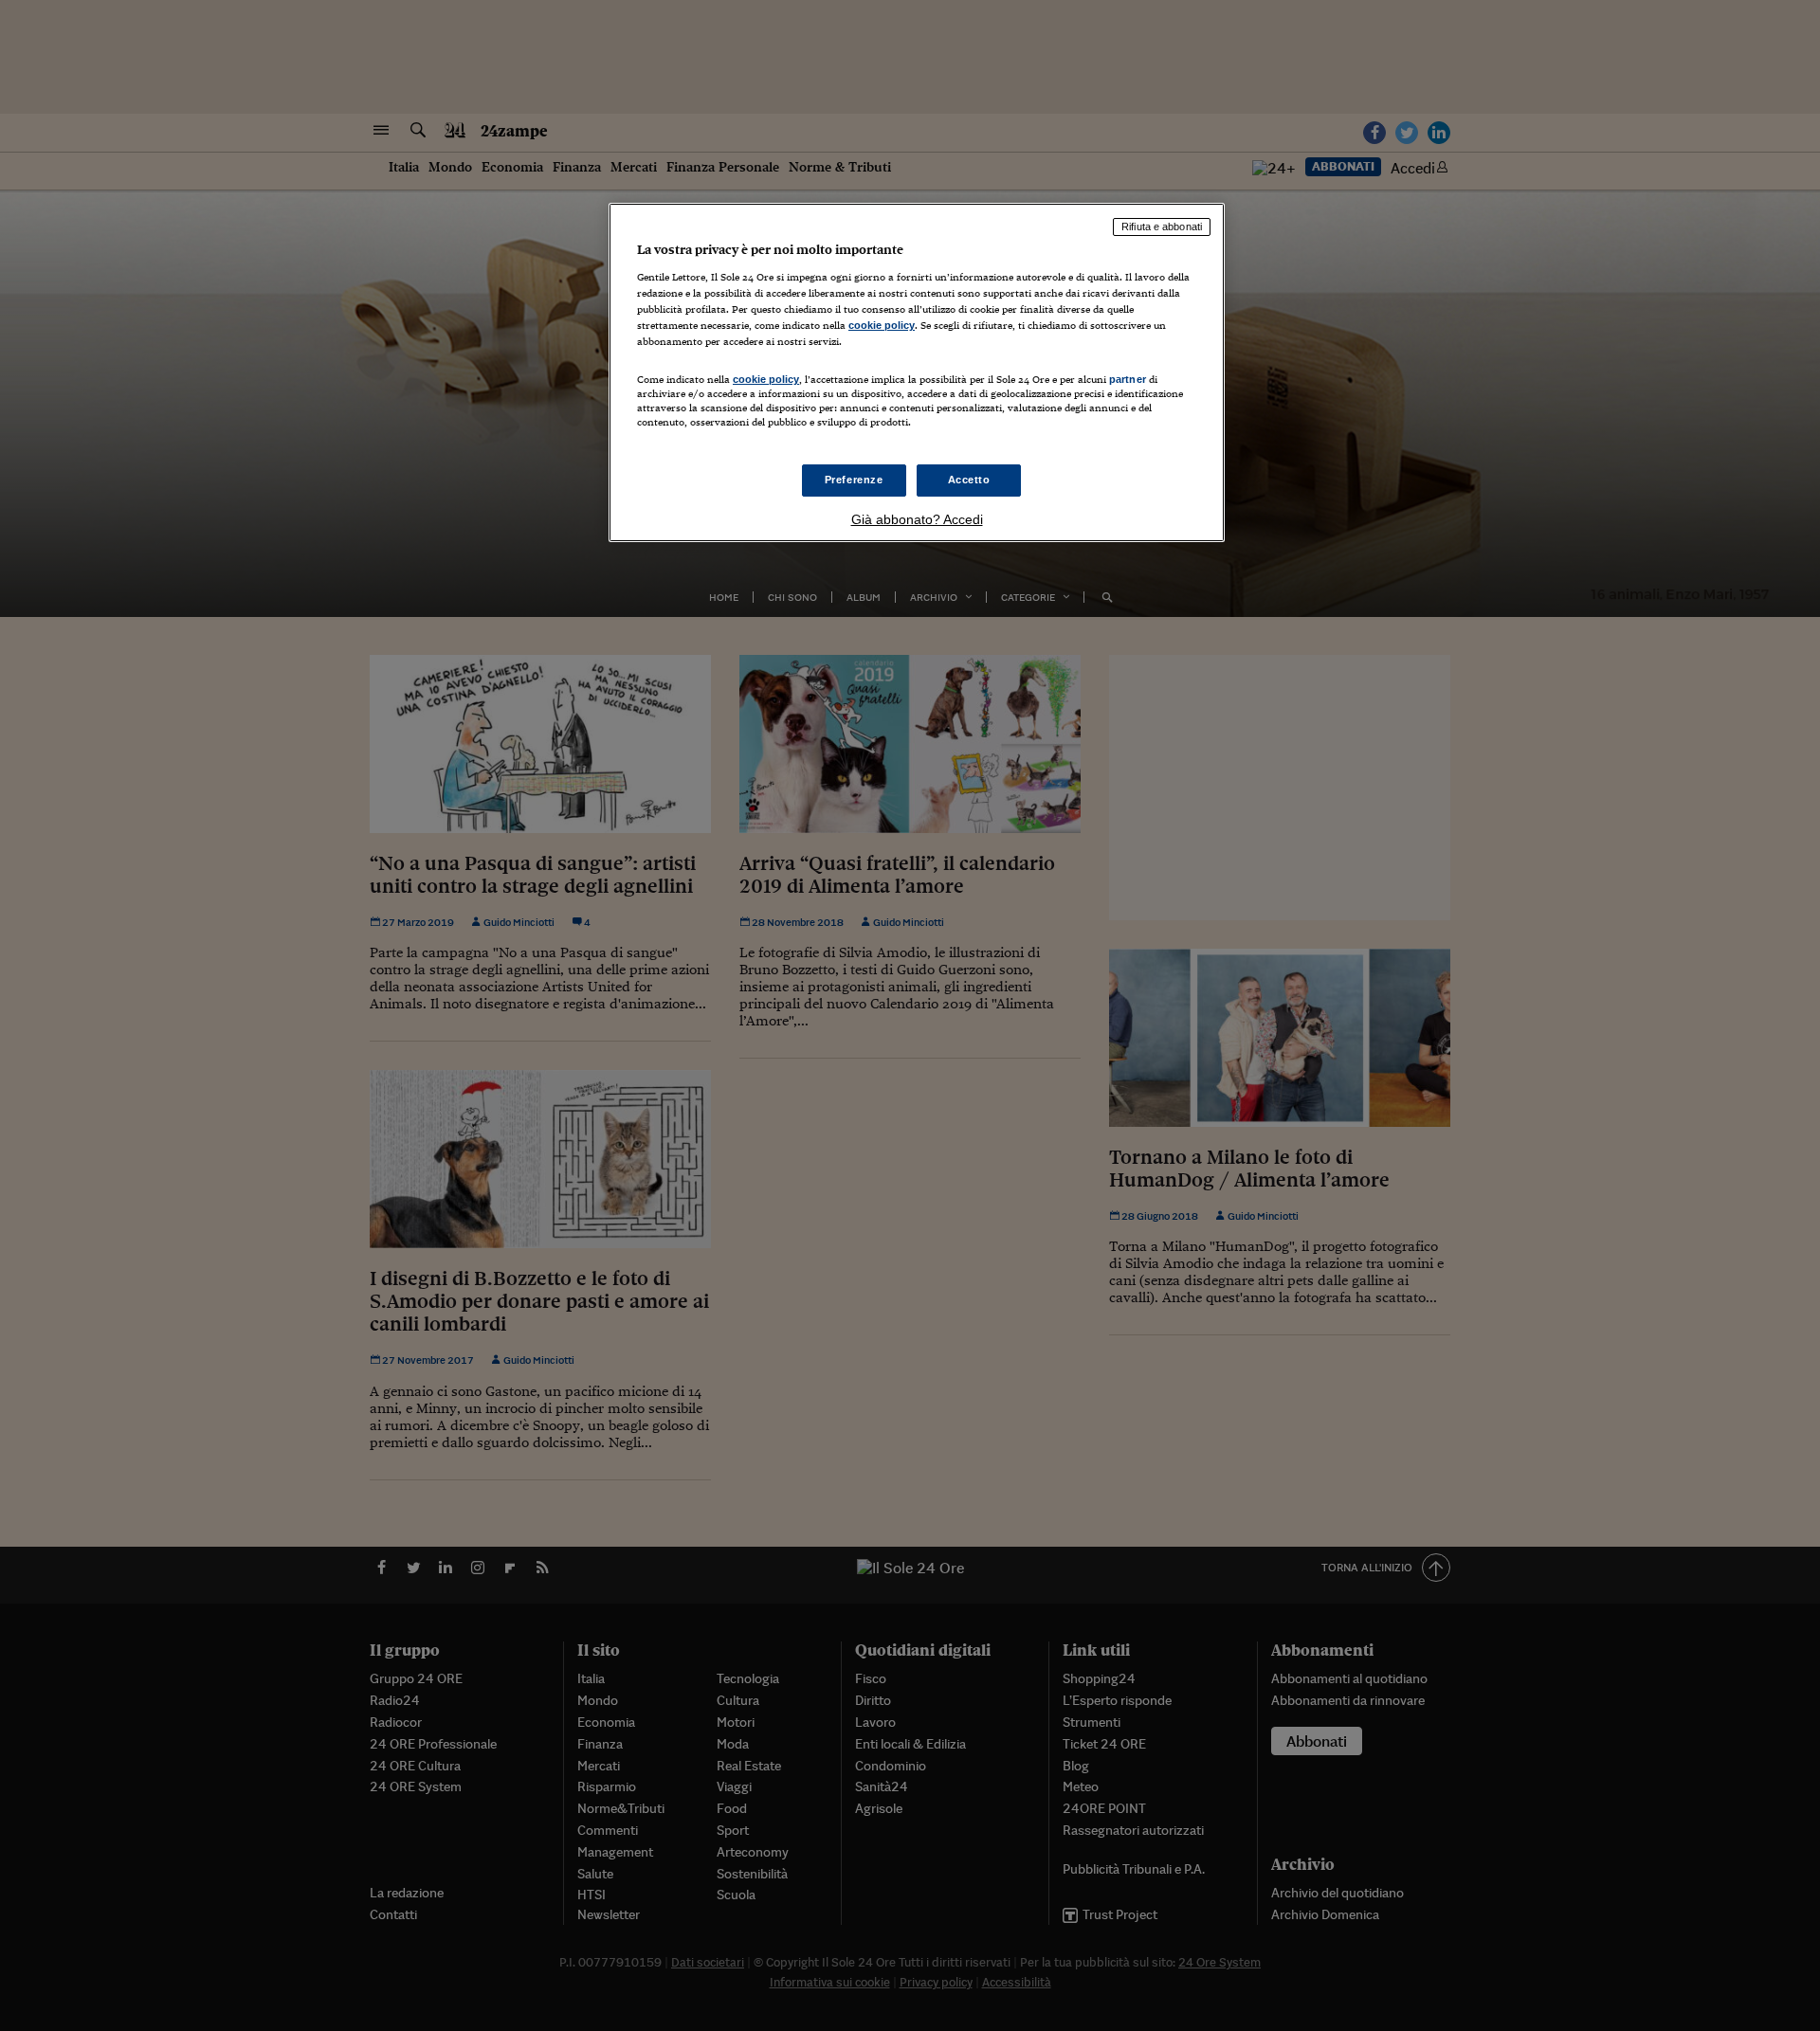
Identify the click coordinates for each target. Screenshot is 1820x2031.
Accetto (969, 480)
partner (1128, 379)
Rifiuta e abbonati (1162, 227)
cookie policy (882, 325)
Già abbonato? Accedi (917, 519)
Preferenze (854, 480)
